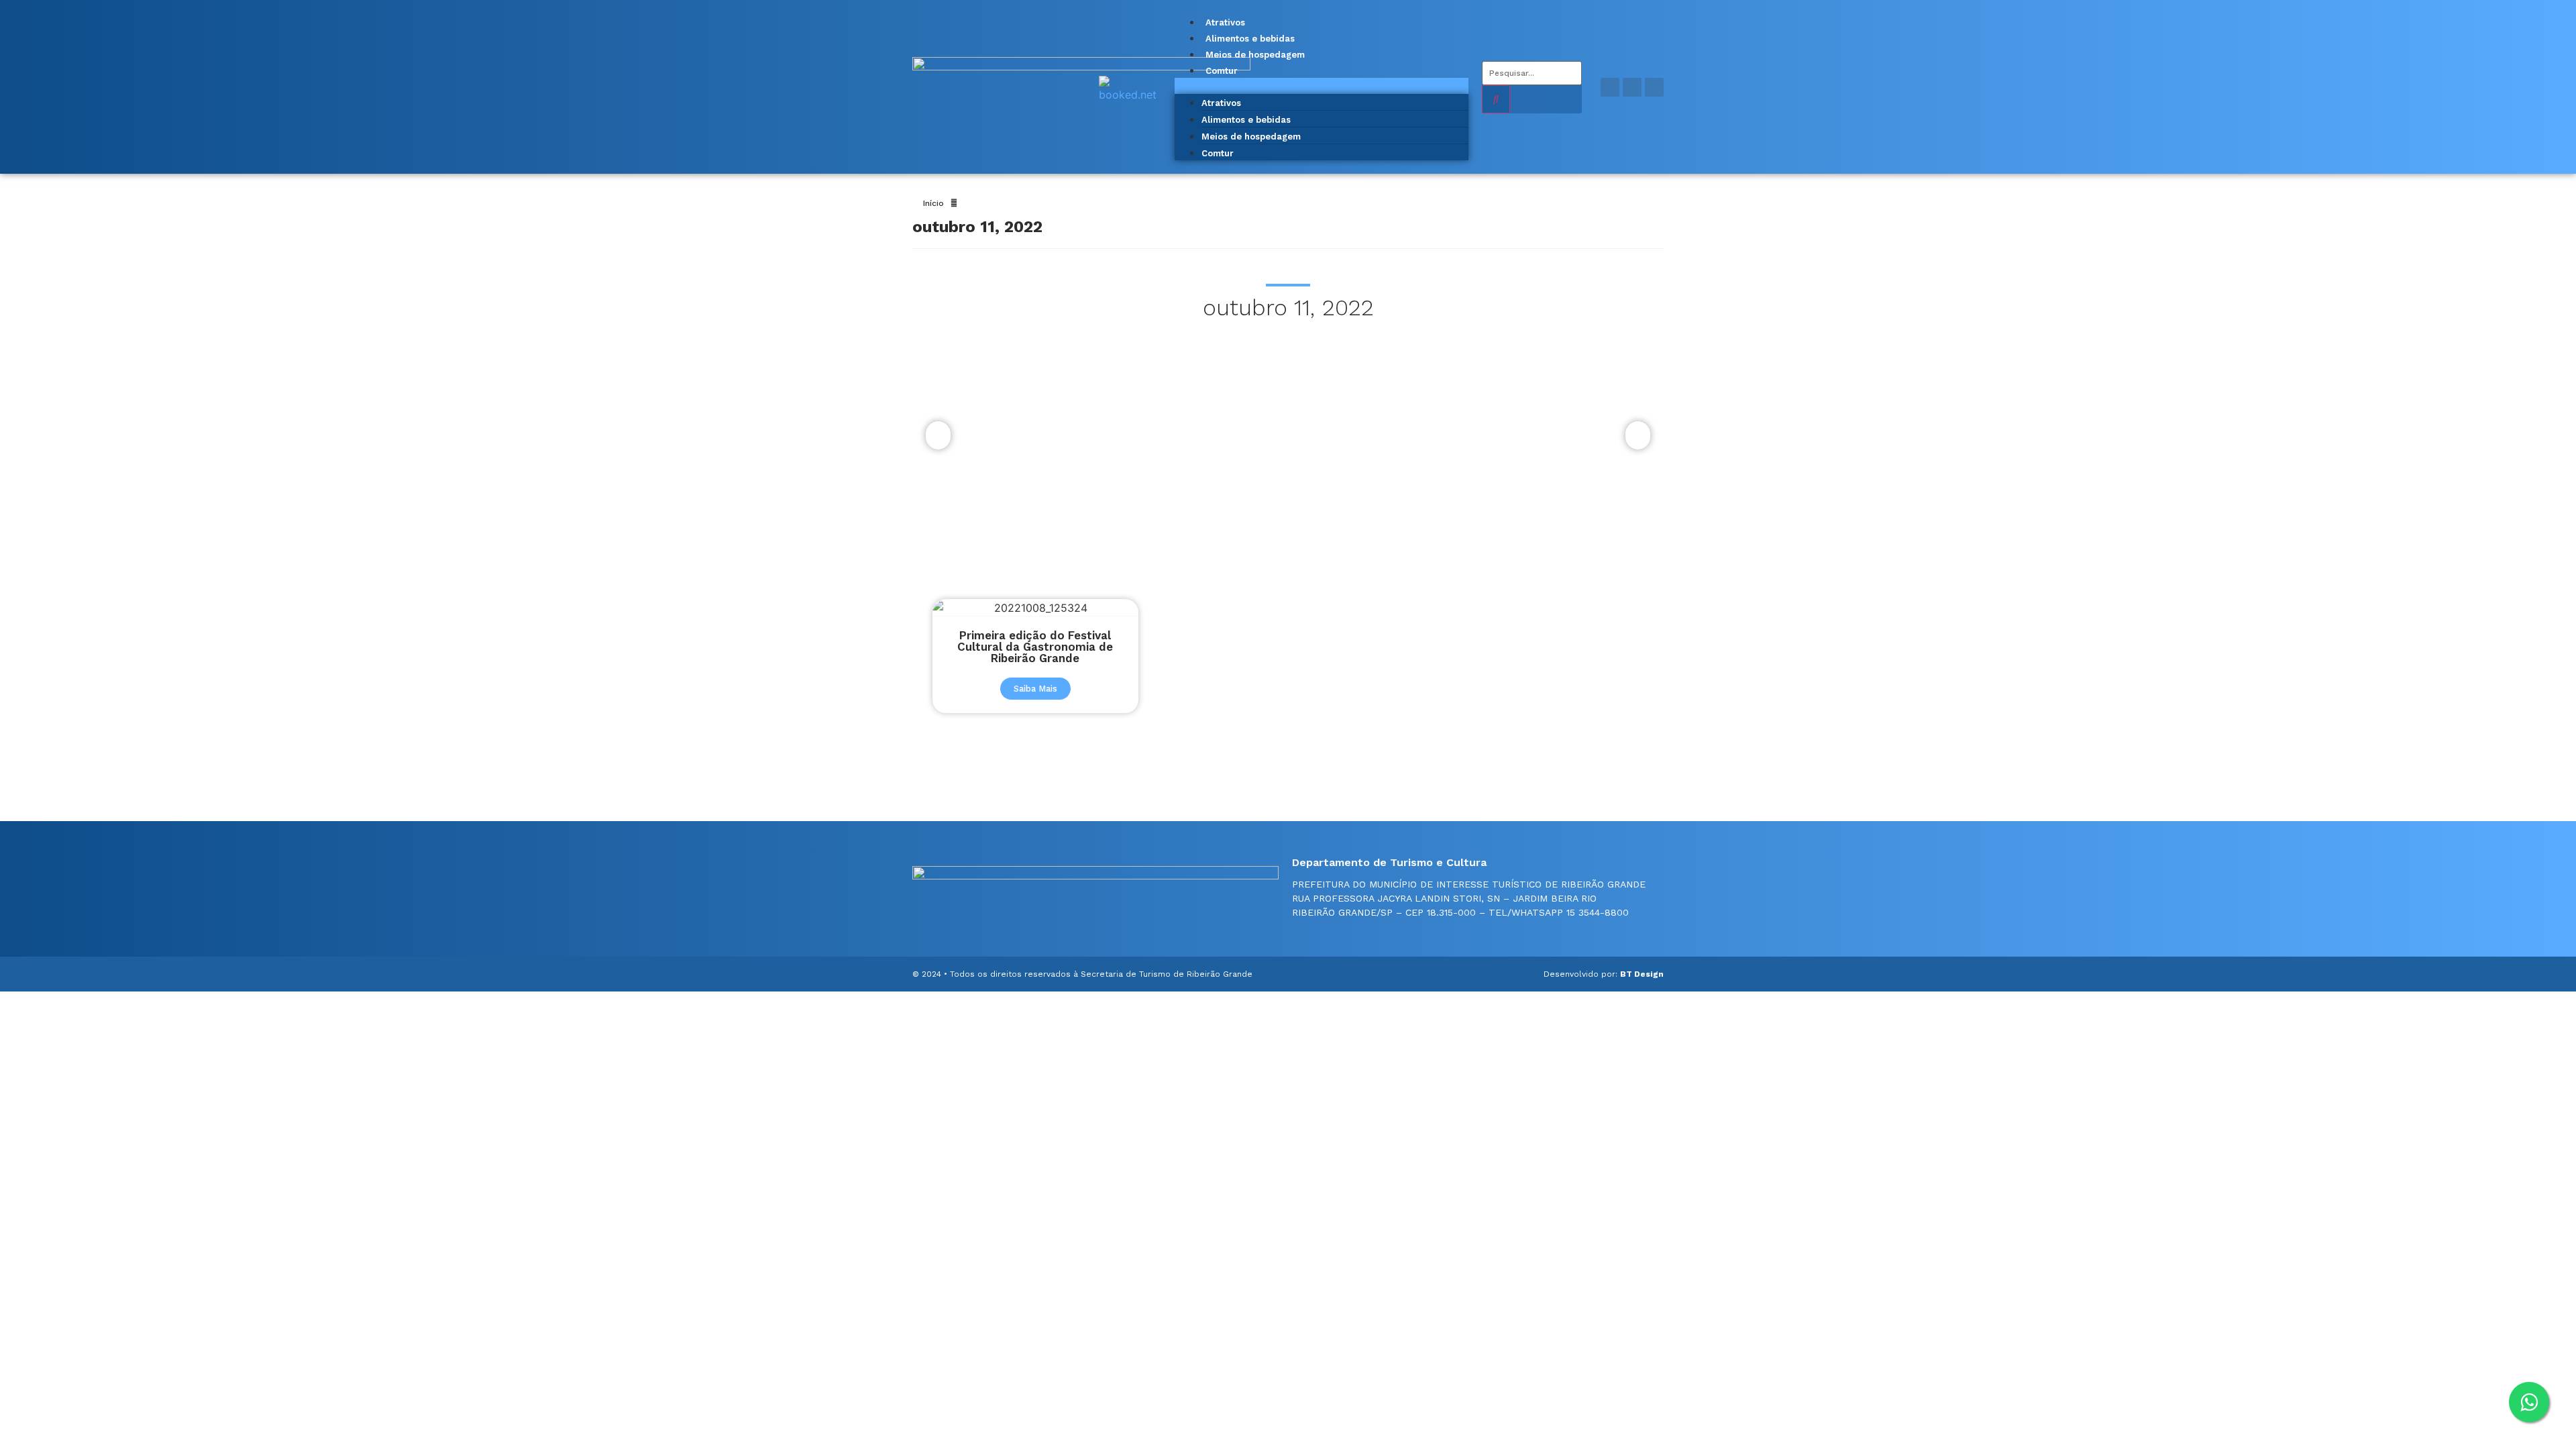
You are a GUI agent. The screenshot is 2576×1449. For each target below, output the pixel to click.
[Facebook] (1610, 87)
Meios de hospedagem (1255, 55)
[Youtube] (1654, 87)
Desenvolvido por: (1604, 974)
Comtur (1222, 71)
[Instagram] (1632, 87)
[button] (1322, 86)
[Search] (1496, 99)
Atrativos (1225, 22)
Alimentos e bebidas (1250, 39)
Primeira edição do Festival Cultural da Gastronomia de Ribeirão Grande (1035, 647)
